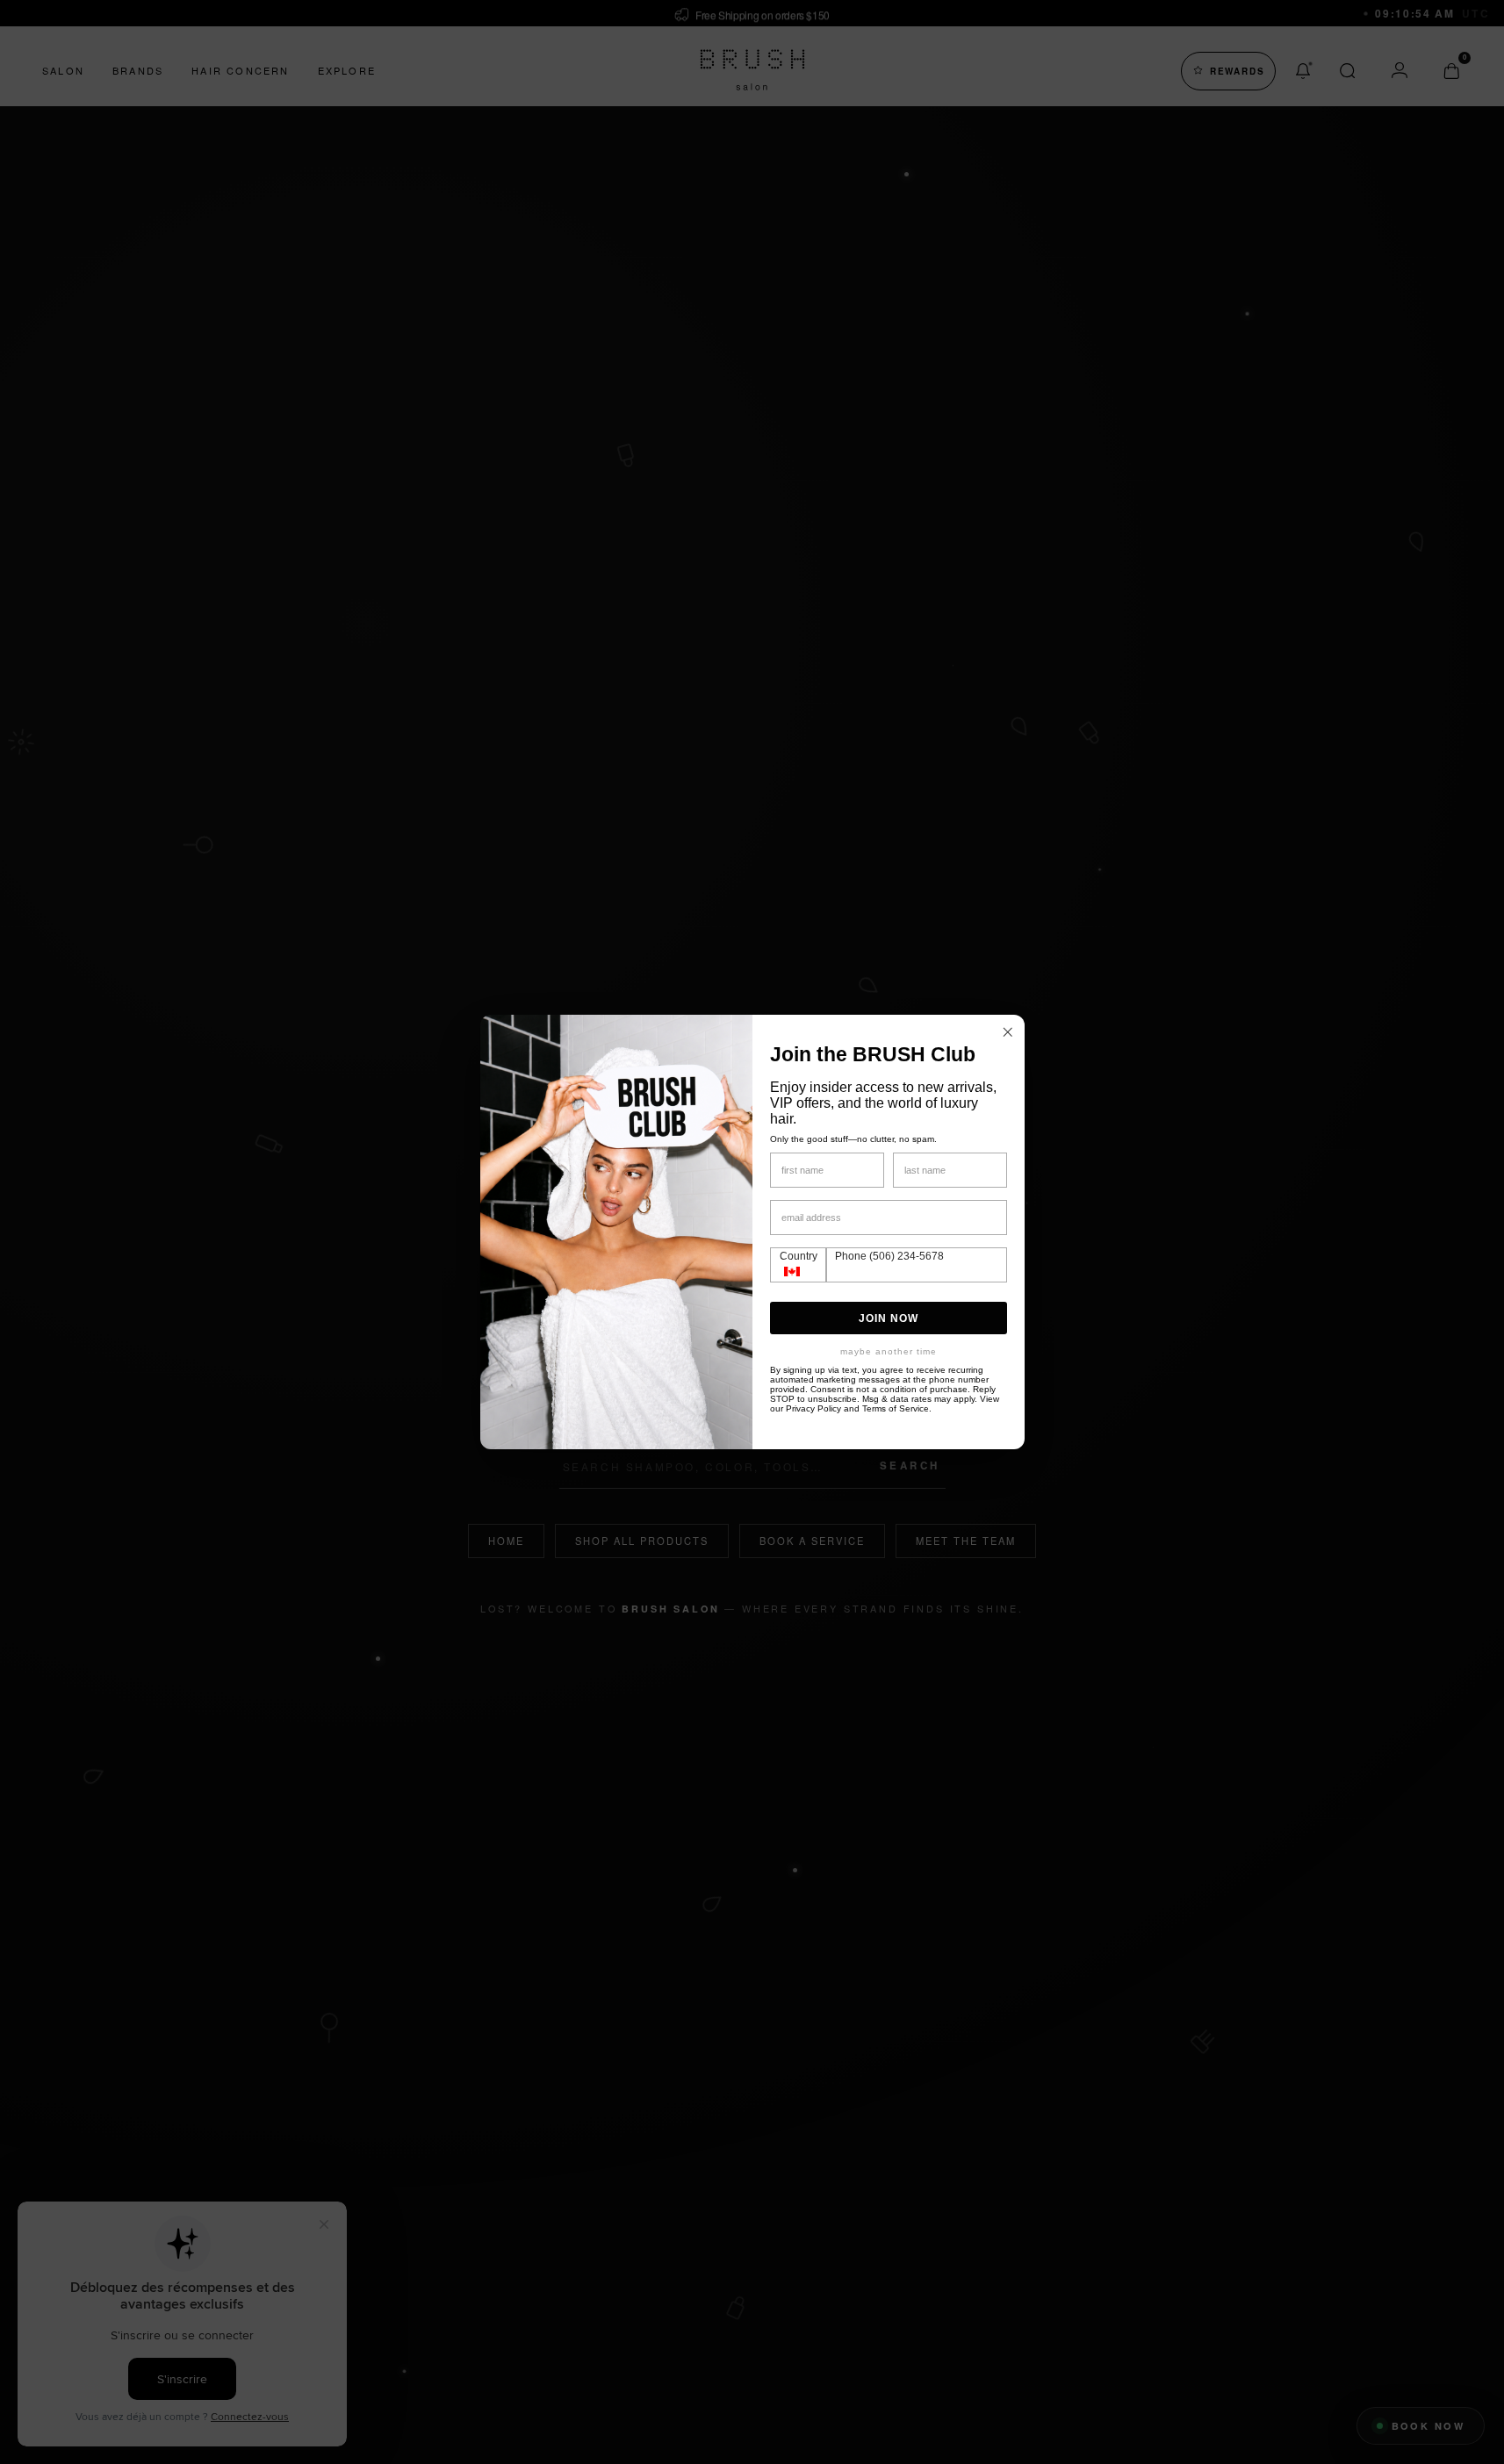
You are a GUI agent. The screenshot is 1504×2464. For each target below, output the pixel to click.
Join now (889, 1318)
